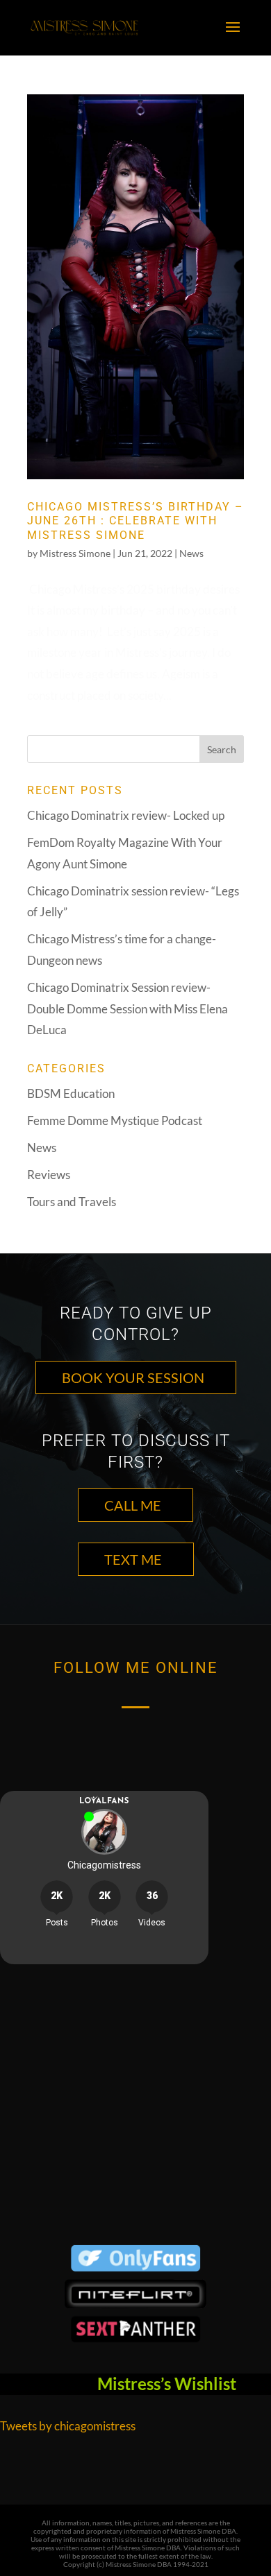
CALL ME (133, 1505)
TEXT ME (133, 1559)
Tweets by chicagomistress (68, 2426)
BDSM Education (71, 1093)
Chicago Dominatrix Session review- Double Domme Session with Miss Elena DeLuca (128, 1008)
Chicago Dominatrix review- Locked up (126, 815)
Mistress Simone (75, 553)
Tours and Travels (72, 1202)
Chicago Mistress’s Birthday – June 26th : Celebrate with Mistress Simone (135, 521)
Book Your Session (133, 1377)
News (191, 553)
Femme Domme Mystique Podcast (115, 1120)
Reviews (49, 1175)
